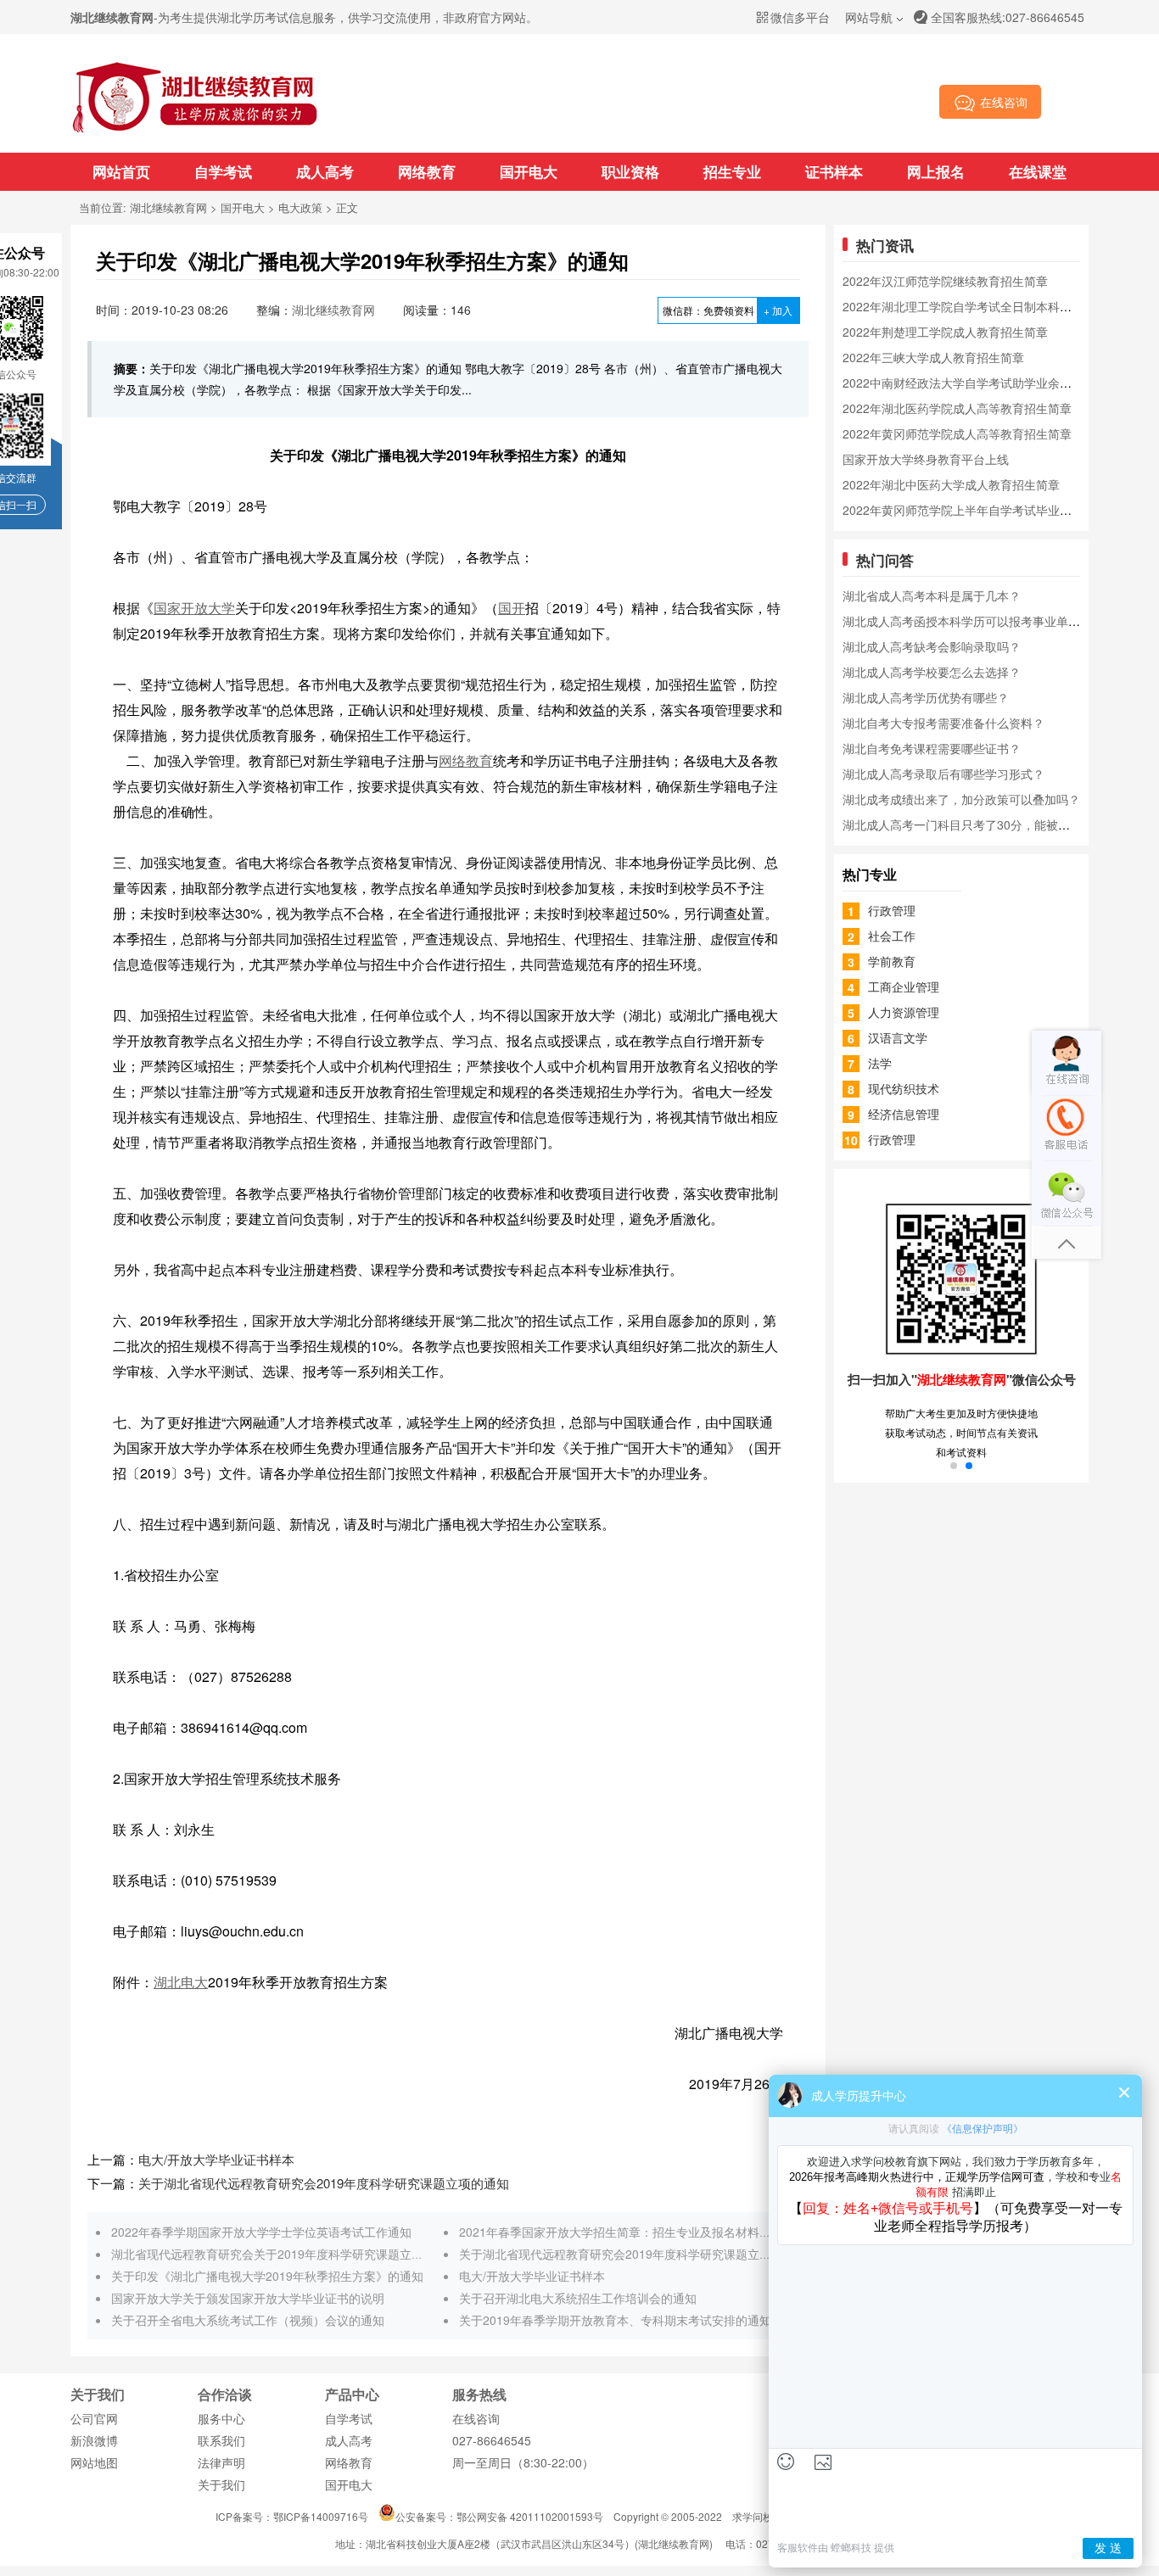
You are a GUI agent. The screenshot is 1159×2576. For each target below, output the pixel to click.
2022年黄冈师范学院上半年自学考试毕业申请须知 (975, 510)
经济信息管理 (904, 1114)
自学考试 (223, 171)
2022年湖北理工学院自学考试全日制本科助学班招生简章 (993, 306)
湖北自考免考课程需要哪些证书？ (932, 748)
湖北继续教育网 (168, 207)
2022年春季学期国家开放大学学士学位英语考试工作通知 (261, 2232)
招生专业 (732, 171)
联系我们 (221, 2440)
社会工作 (892, 936)
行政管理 (892, 910)
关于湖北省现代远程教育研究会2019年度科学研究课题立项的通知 (324, 2183)
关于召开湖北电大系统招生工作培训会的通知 (578, 2298)
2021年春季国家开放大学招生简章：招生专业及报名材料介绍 (621, 2232)
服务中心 (221, 2418)
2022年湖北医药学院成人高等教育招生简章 (957, 408)
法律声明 (221, 2462)
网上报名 (936, 171)
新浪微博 (94, 2440)
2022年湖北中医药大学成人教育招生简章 (951, 484)
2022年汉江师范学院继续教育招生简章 (945, 281)
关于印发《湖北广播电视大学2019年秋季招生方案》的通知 (267, 2276)
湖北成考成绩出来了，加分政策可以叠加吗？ (961, 799)
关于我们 (221, 2484)
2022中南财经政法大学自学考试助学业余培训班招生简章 (993, 383)
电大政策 (300, 207)
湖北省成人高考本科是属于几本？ (932, 595)
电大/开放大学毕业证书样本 (216, 2159)
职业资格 (630, 171)
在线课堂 (1038, 171)
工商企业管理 (904, 986)
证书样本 (834, 171)
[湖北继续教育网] (195, 131)
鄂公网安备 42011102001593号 (530, 2516)
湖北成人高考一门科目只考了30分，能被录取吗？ (974, 824)
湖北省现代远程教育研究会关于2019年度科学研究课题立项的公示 (285, 2254)
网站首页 (121, 171)
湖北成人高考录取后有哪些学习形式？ (943, 774)
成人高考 (325, 171)
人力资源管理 (904, 1012)
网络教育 (427, 171)
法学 (880, 1063)
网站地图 (94, 2462)
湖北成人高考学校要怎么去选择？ (932, 672)
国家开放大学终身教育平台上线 (926, 459)
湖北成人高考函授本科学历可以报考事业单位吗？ (973, 621)
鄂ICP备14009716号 (321, 2516)
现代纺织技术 (904, 1088)
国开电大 (529, 171)
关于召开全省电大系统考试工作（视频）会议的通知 (248, 2320)
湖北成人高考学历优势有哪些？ (926, 697)
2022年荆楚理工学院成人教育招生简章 (945, 332)
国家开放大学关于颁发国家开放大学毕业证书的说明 (248, 2298)
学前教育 (892, 961)
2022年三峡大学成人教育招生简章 (933, 357)
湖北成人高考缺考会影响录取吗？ (932, 646)
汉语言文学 (898, 1037)
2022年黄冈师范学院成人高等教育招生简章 (957, 433)
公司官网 (94, 2418)
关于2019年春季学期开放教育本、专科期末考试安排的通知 (615, 2320)
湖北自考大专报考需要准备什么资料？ (943, 723)
